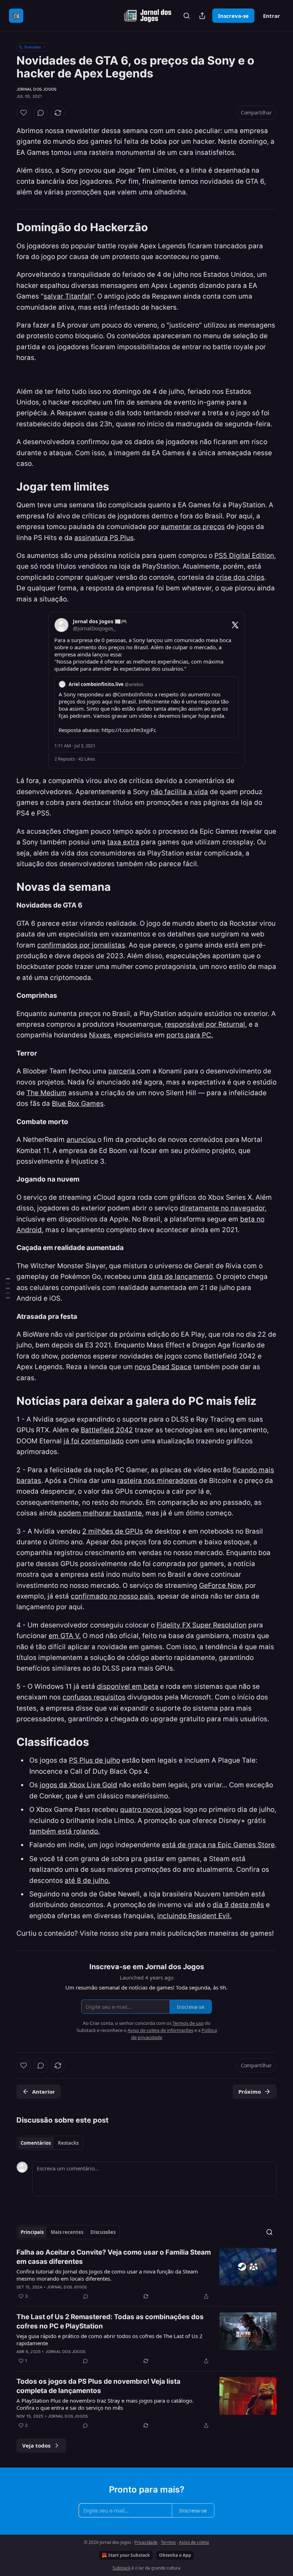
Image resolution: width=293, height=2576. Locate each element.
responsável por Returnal (205, 1024)
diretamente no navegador (222, 1208)
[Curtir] (24, 113)
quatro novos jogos (151, 1810)
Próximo (250, 2092)
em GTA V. (65, 1636)
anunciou (82, 1140)
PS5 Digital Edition (244, 556)
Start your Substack (129, 2555)
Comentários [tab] (36, 2143)
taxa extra (123, 842)
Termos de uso (188, 2023)
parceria (123, 1071)
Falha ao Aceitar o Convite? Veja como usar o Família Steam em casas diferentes (114, 2257)
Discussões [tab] (103, 2232)
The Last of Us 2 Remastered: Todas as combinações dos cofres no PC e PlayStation (110, 2321)
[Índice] (8, 1288)
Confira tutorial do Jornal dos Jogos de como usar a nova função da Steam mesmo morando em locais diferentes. (107, 2275)
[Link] (6, 227)
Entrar (272, 16)
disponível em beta (128, 1686)
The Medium (46, 1093)
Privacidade (146, 2542)
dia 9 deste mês (238, 1905)
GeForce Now (220, 1586)
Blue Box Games (78, 1104)
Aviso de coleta (194, 2542)
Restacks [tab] (68, 2143)
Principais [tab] (32, 2232)
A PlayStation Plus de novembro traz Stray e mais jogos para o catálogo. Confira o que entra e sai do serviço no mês (105, 2404)
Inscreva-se (233, 16)
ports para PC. (190, 1035)
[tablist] (50, 2143)
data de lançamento (180, 1277)
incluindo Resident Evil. (194, 1916)
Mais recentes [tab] (67, 2232)
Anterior (44, 2092)
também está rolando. (64, 1831)
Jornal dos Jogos (36, 89)
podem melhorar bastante (99, 1513)
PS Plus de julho (95, 1760)
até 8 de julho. (87, 1881)
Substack (121, 2568)
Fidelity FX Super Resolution (202, 1625)
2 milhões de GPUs (113, 1531)
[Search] (187, 16)
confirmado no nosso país (112, 1596)
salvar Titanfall (68, 296)
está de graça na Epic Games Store (218, 1845)
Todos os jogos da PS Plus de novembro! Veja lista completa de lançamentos (98, 2386)
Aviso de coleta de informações (160, 2030)
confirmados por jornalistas (81, 945)
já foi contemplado (94, 1441)
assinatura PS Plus (104, 538)
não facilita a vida (179, 792)
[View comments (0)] (41, 113)
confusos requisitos (94, 1697)
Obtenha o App (175, 2555)
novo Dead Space (163, 1367)
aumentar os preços (193, 527)
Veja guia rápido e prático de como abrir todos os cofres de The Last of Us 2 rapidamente (110, 2339)
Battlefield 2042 (107, 1430)
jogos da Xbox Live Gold (78, 1785)
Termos (168, 2542)
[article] (146, 2274)
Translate (32, 47)
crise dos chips (240, 577)
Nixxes (100, 1035)
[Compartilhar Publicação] (202, 16)
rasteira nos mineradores (157, 1481)
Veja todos (36, 2445)
